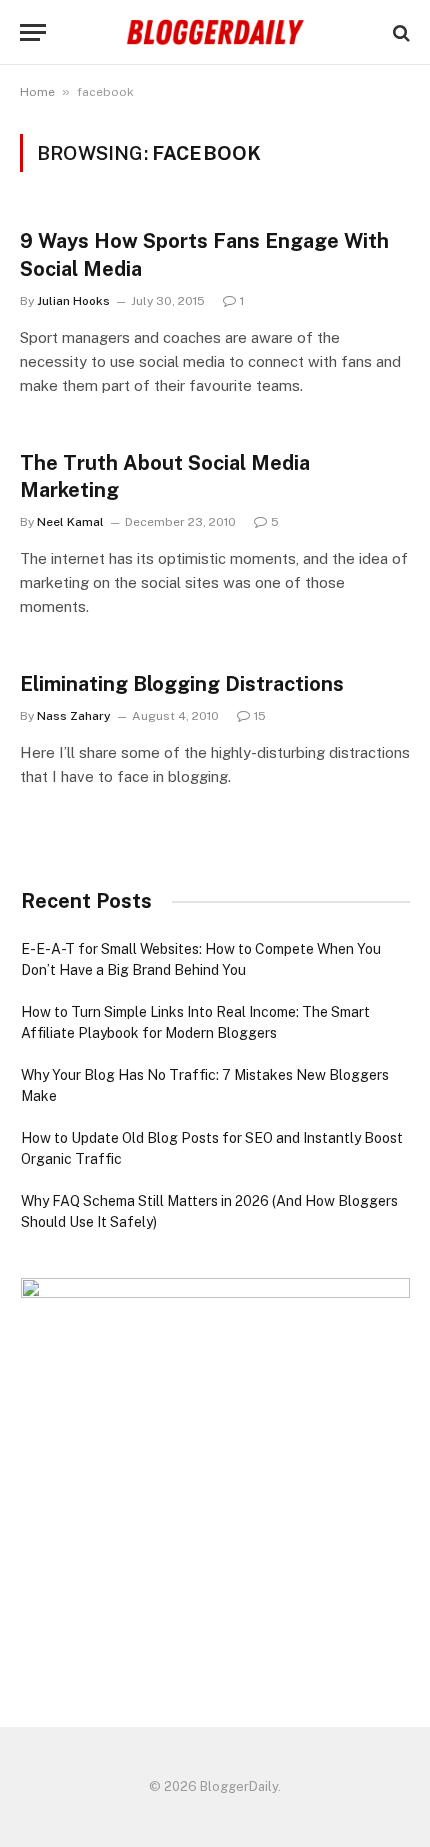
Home (37, 92)
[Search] (399, 32)
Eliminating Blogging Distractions (182, 684)
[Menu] (33, 32)
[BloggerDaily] (215, 32)
